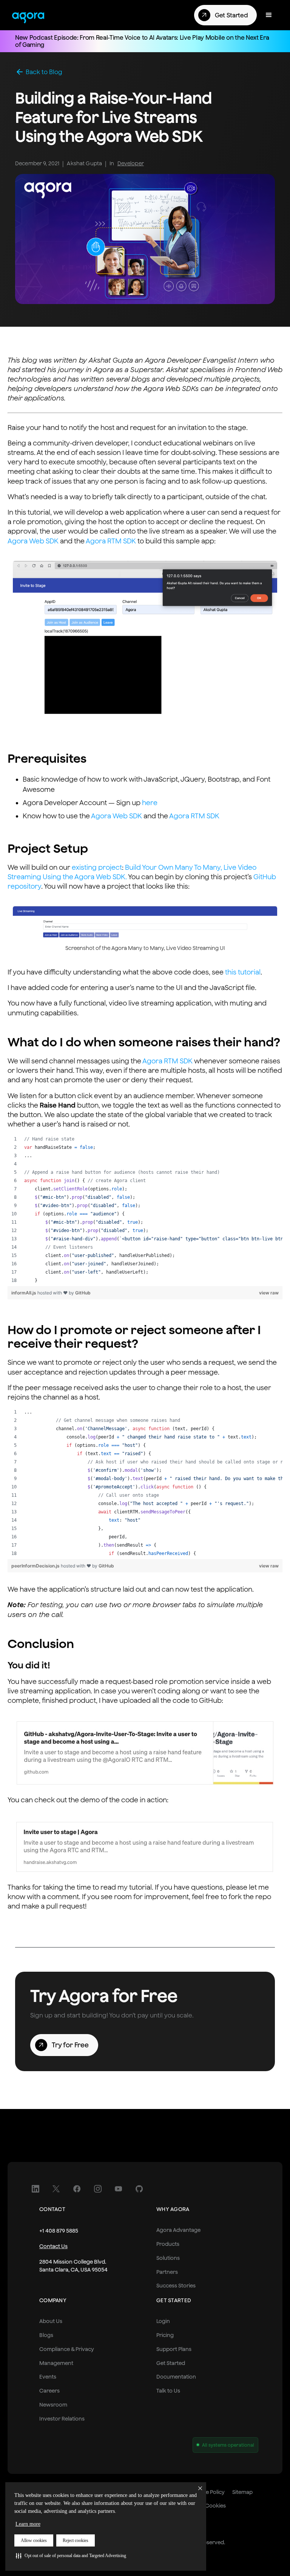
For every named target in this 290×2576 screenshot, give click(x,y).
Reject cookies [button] (76, 2540)
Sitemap (242, 2492)
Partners (167, 2272)
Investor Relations (62, 2419)
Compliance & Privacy (67, 2349)
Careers (49, 2391)
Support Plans (174, 2349)
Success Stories (176, 2286)
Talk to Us (168, 2391)
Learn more (28, 2524)
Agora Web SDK (33, 541)
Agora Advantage (178, 2230)
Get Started (171, 2363)
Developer (131, 163)
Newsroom (53, 2405)
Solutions (168, 2258)
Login (163, 2321)
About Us (51, 2321)
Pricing (165, 2335)
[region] (145, 1210)
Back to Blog (44, 72)
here (150, 803)
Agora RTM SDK (111, 541)
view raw (269, 1293)
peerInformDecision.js (36, 1566)
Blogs (46, 2335)
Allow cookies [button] (34, 2540)
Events (48, 2377)
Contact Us (53, 2246)
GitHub (83, 1293)
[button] (71, 2556)
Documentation (176, 2377)
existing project (97, 867)
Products (168, 2244)
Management (56, 2363)
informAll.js (24, 1293)
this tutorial (243, 972)
